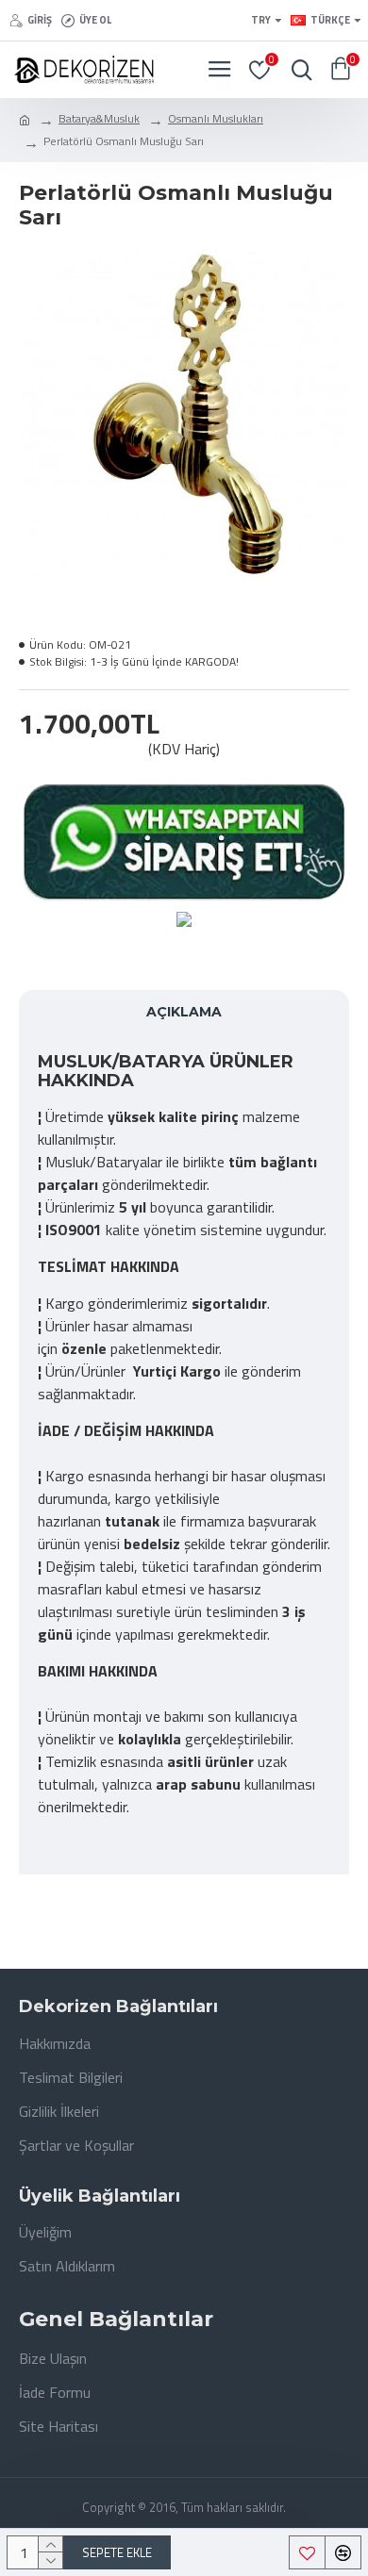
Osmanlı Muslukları (216, 119)
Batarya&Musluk (99, 119)
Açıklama (184, 1012)
